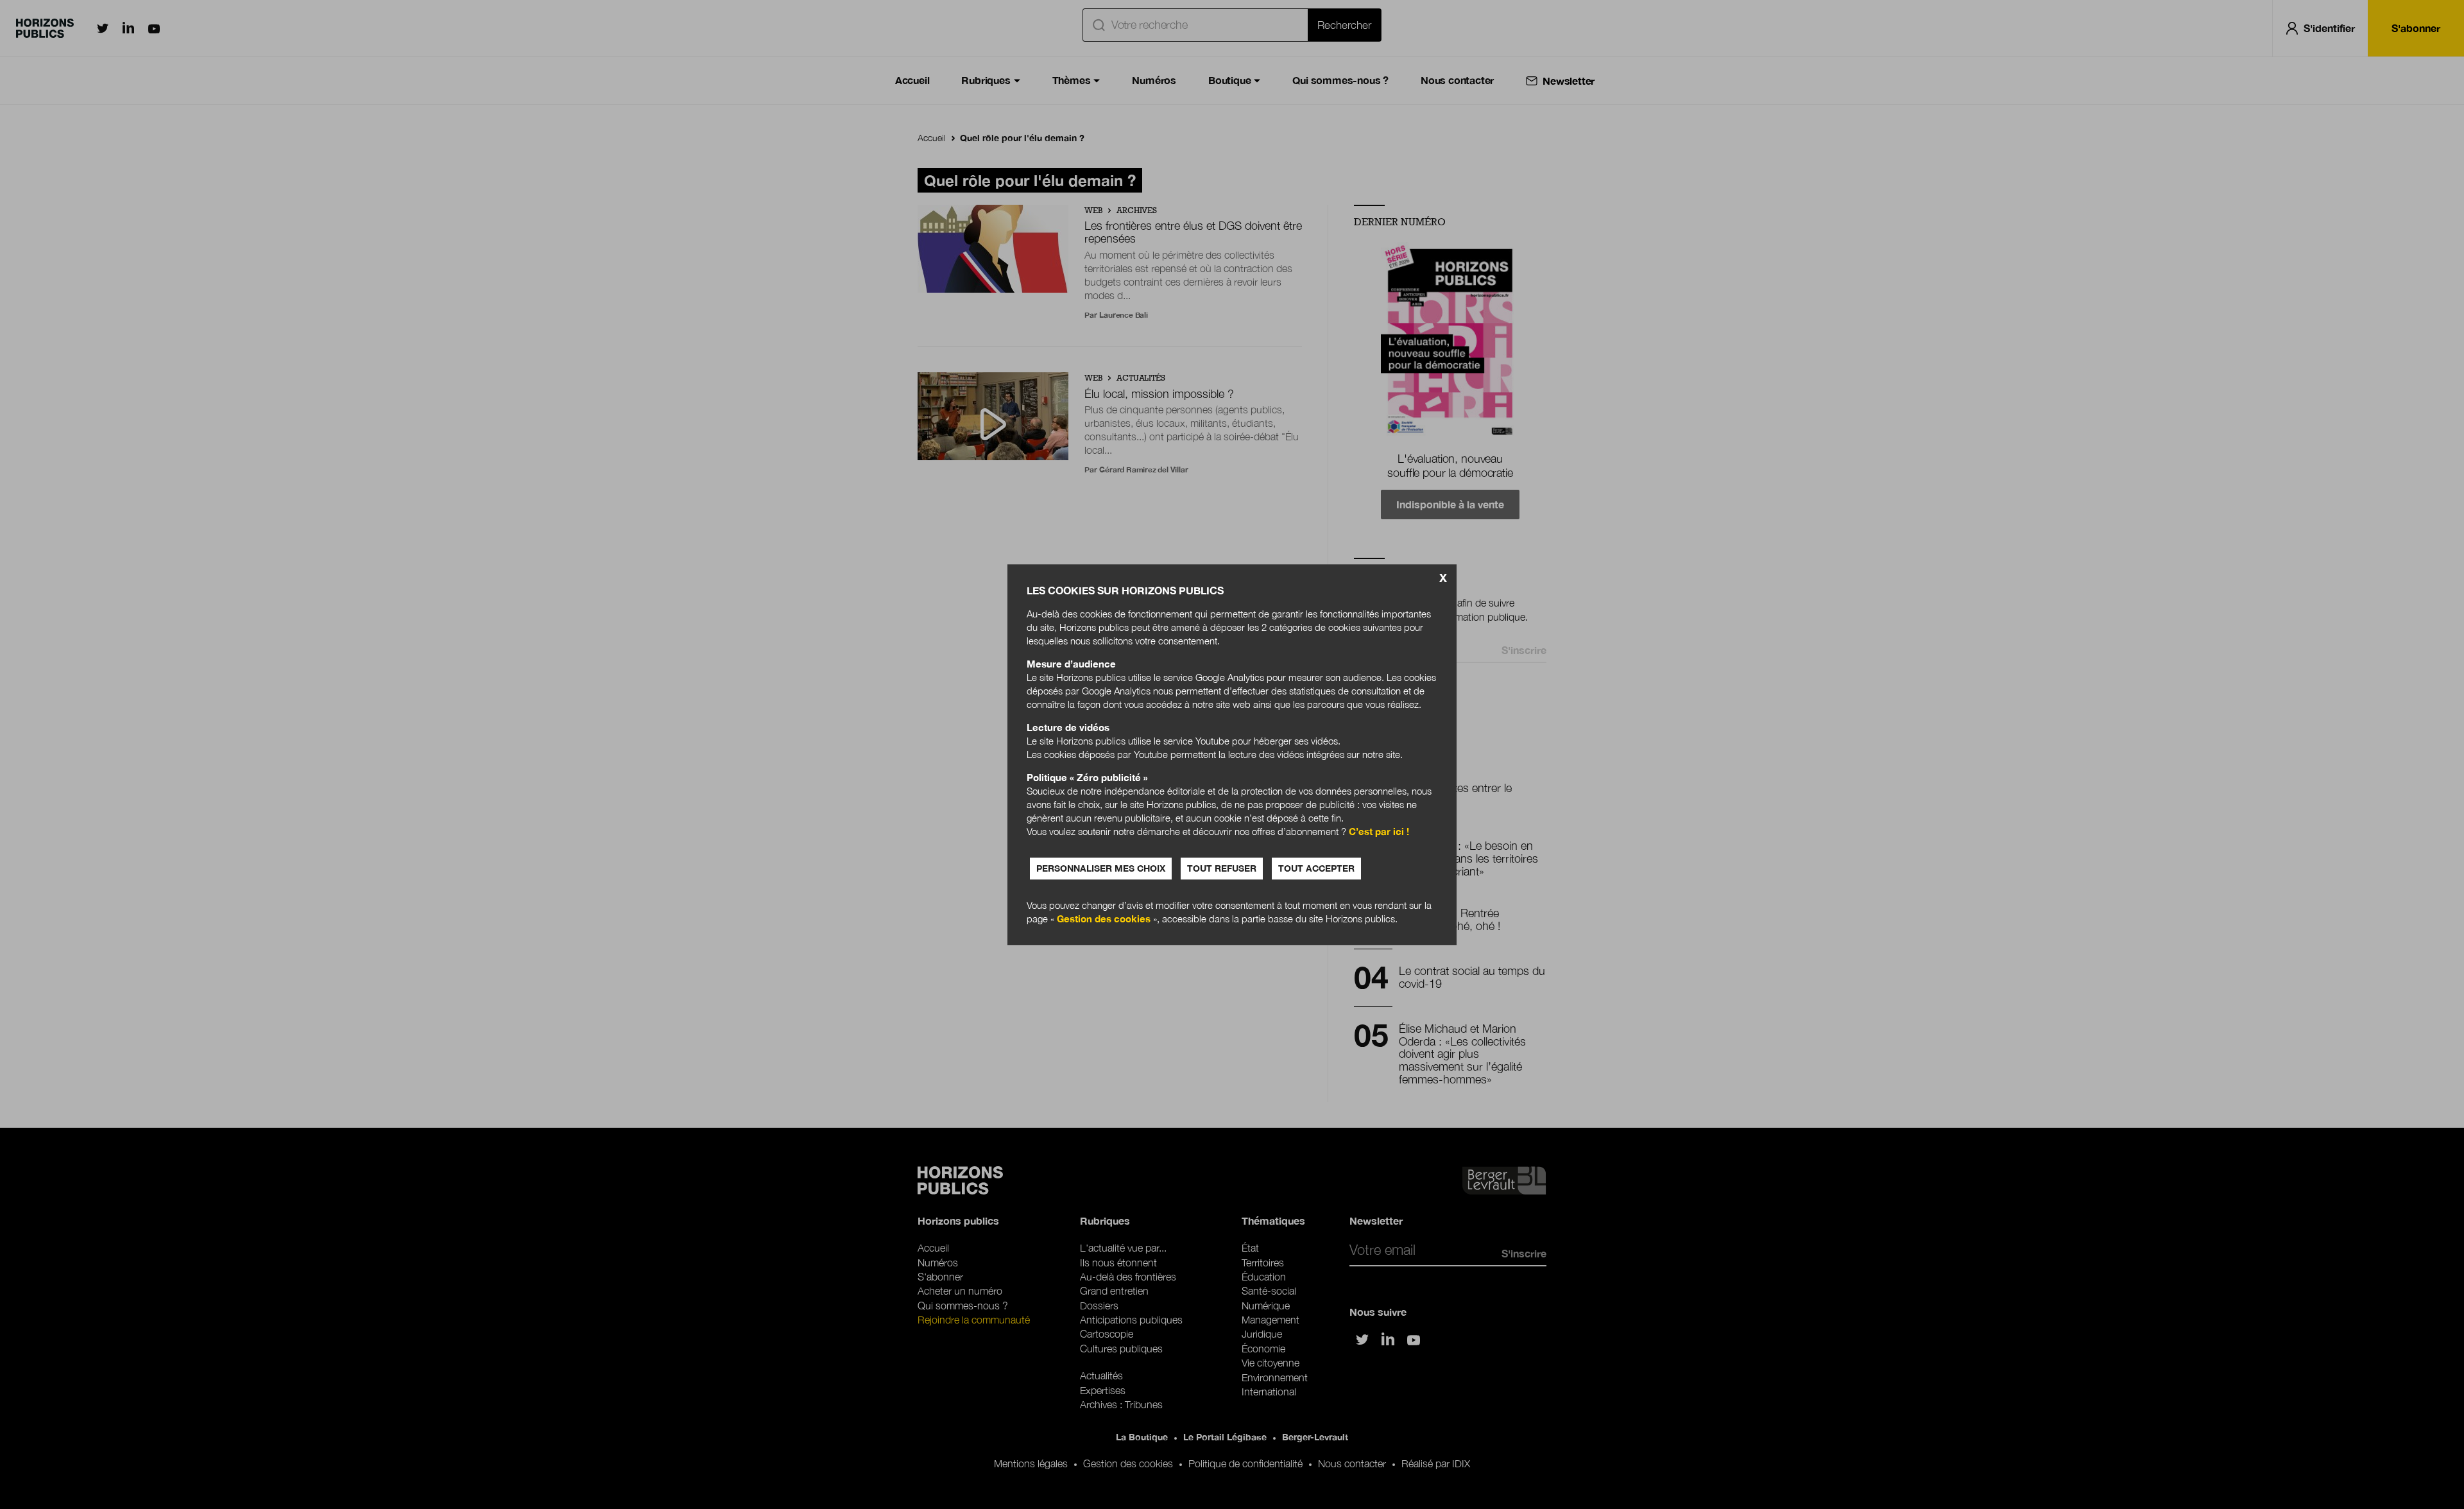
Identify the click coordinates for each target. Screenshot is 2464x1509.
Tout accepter (1316, 868)
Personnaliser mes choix (1101, 868)
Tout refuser (1222, 868)
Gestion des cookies (1104, 918)
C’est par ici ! (1379, 831)
